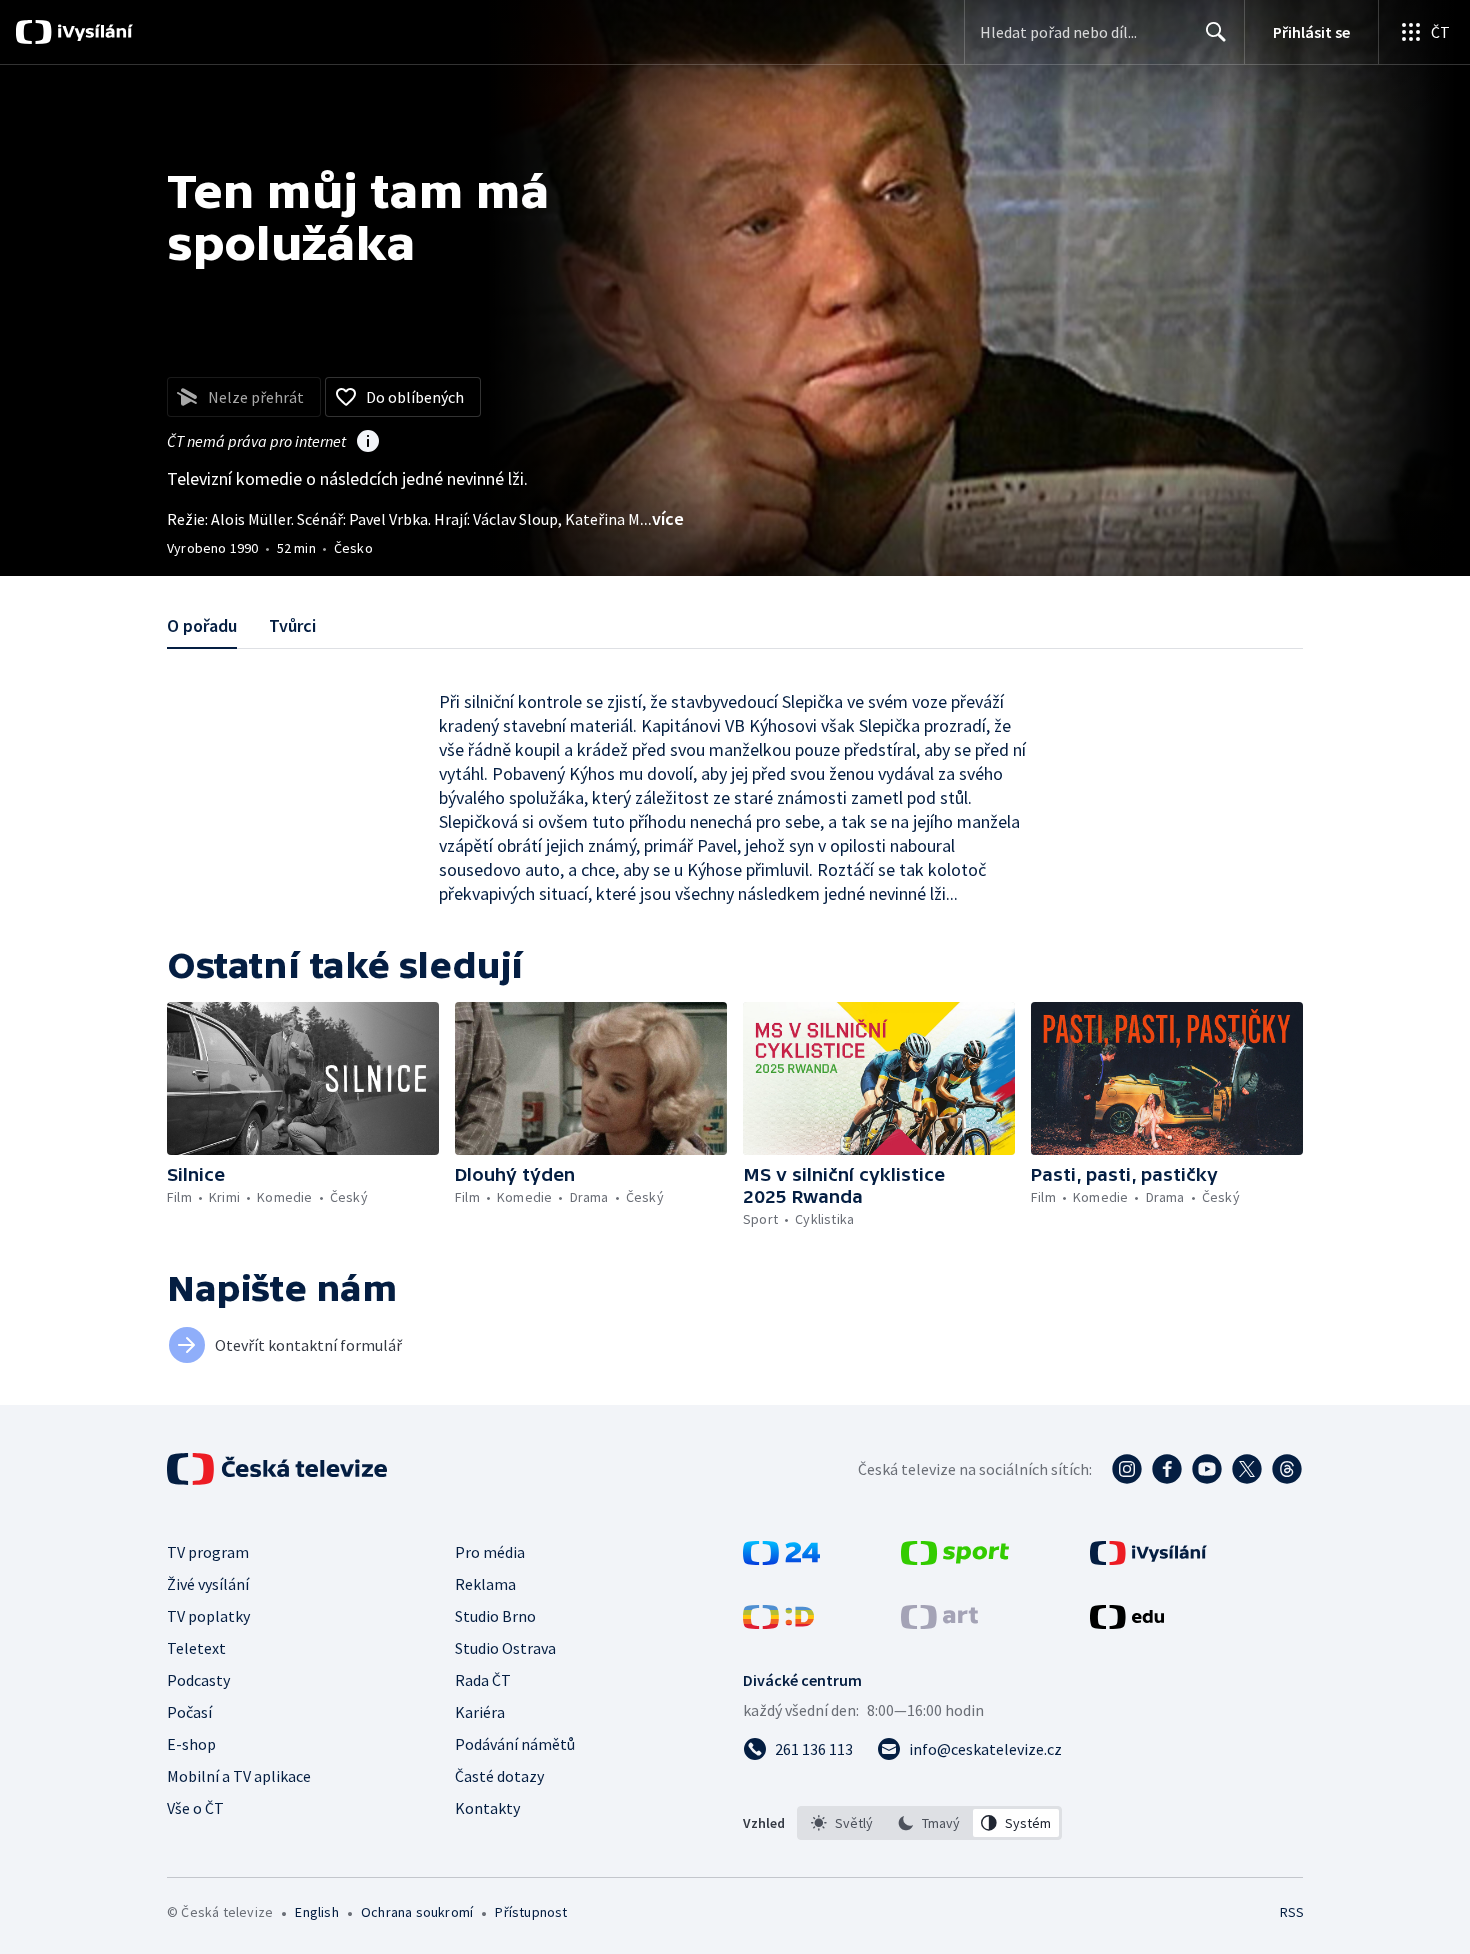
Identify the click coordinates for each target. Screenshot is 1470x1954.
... (662, 518)
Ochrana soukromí (417, 1912)
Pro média (490, 1552)
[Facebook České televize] (1167, 1469)
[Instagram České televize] (1127, 1469)
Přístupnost (531, 1912)
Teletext (196, 1648)
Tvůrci (292, 625)
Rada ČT (483, 1680)
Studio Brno (495, 1616)
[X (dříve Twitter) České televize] (1247, 1469)
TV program (208, 1552)
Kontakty (487, 1808)
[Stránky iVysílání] (1148, 1559)
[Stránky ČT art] (939, 1623)
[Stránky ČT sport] (955, 1559)
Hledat (1216, 32)
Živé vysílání (208, 1584)
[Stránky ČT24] (781, 1559)
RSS (1292, 1912)
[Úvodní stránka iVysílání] (92, 32)
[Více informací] (368, 443)
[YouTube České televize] (1207, 1469)
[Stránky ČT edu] (1127, 1623)
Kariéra (480, 1712)
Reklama (485, 1584)
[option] (842, 1823)
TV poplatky (208, 1616)
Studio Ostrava (505, 1648)
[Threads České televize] (1287, 1469)
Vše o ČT (195, 1808)
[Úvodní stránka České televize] (279, 1469)
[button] (303, 1078)
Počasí (189, 1712)
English (316, 1912)
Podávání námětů (515, 1744)
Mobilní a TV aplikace (239, 1776)
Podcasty (198, 1680)
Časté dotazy (499, 1776)
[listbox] (929, 1823)
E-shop (191, 1744)
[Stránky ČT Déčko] (778, 1623)
